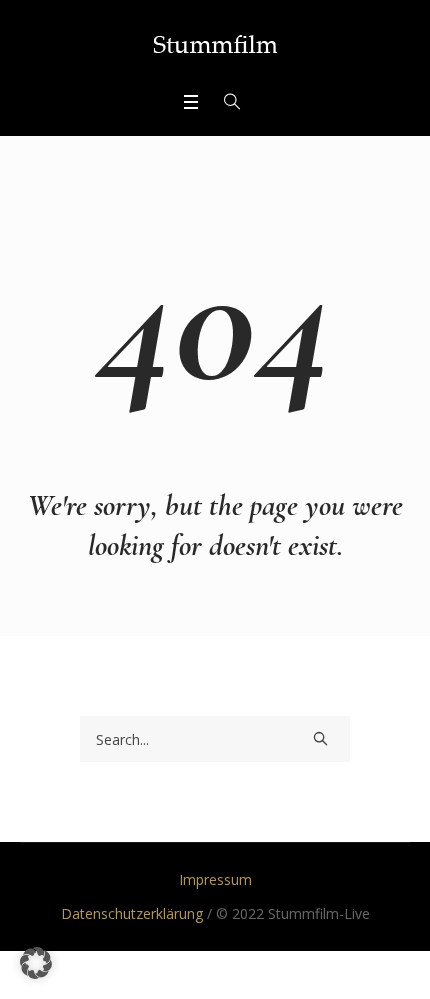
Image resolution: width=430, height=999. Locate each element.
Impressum (215, 879)
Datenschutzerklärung (132, 913)
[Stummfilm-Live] (215, 44)
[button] (36, 963)
